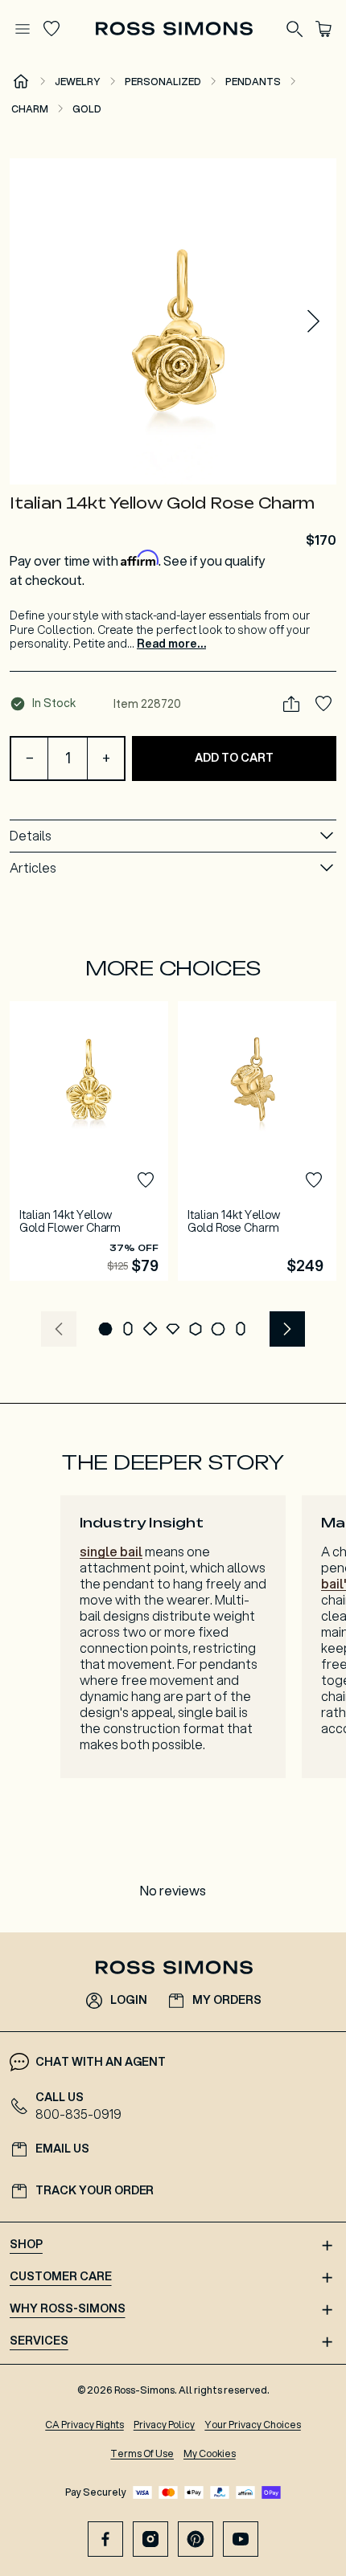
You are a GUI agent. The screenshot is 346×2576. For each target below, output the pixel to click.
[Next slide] (314, 322)
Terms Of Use (142, 2453)
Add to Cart (234, 758)
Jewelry (78, 82)
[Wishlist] (51, 29)
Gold (87, 109)
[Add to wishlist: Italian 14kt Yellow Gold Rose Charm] (323, 704)
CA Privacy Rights (84, 2425)
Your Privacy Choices (252, 2425)
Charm (30, 109)
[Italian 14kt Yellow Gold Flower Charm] (89, 1141)
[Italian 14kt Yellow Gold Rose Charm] (257, 1141)
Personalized (163, 82)
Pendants (253, 82)
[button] (173, 321)
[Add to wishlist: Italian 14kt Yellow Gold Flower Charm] (146, 1180)
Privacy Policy (165, 2425)
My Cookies (210, 2453)
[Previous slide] (59, 1329)
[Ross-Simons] (173, 29)
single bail (111, 1551)
